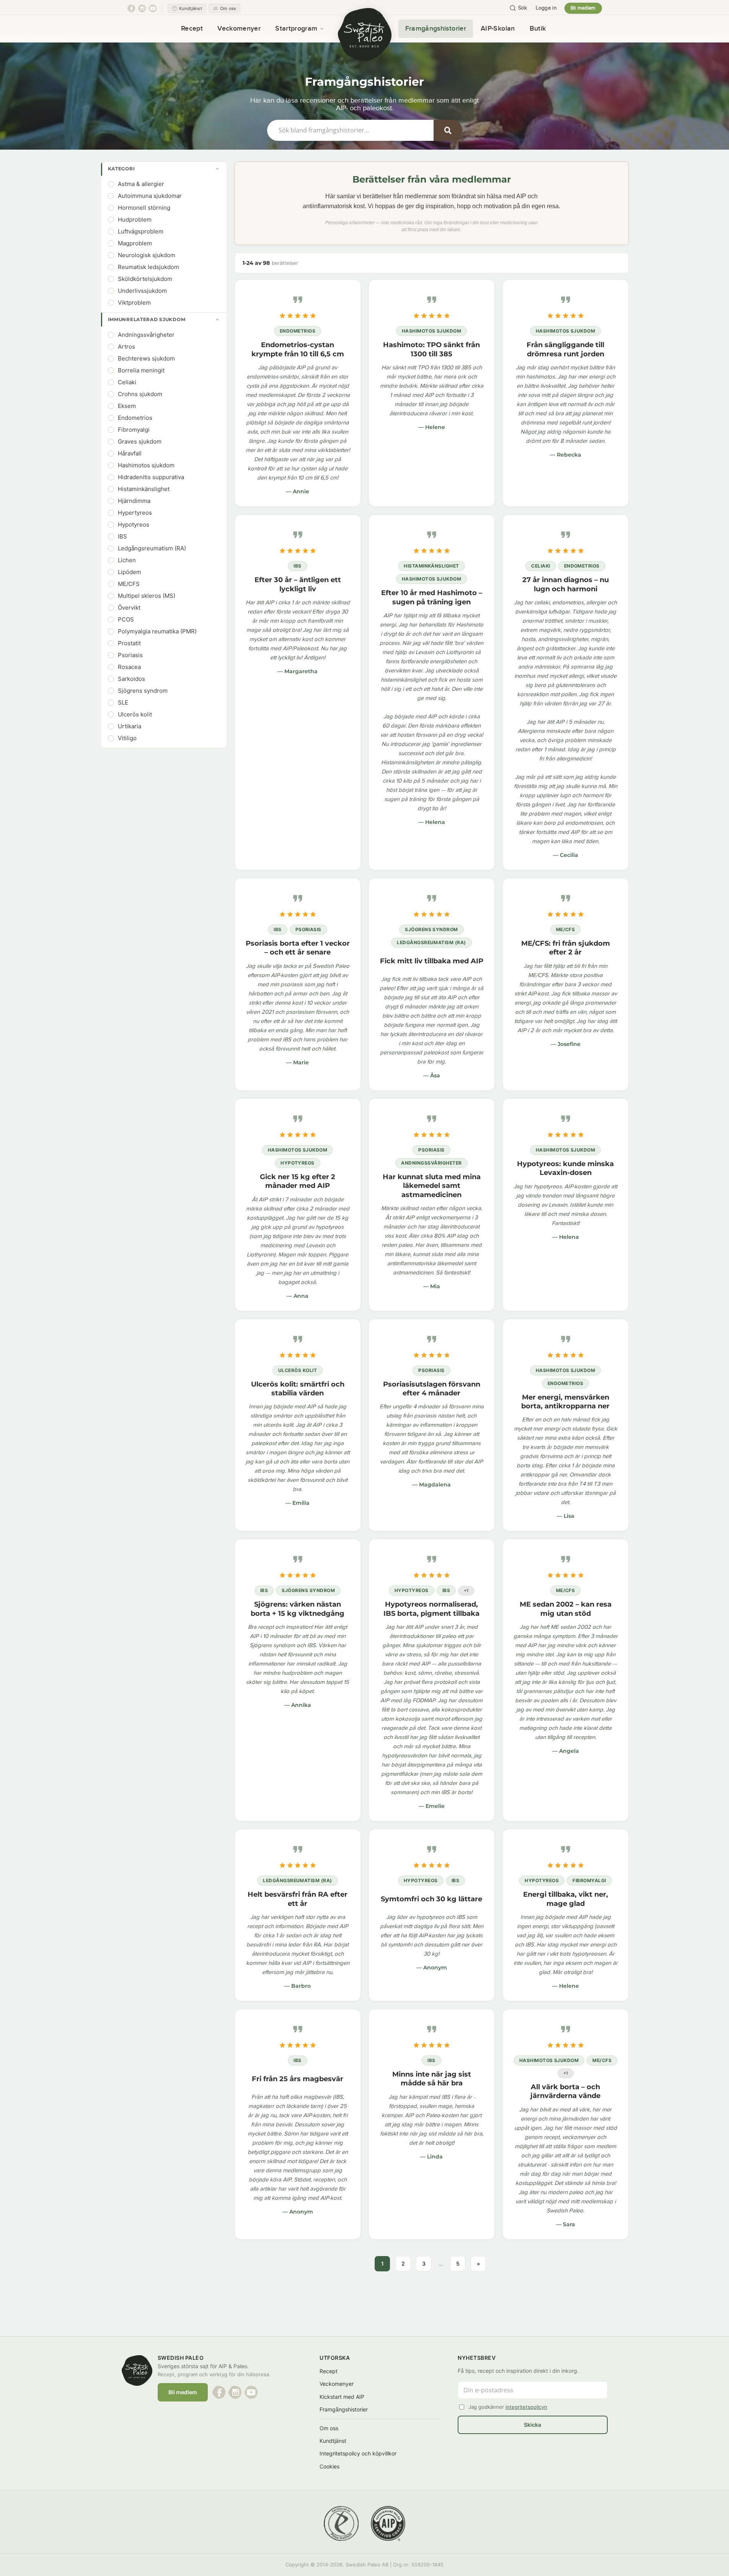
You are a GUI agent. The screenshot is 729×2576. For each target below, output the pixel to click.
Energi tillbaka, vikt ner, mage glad (566, 1899)
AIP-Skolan (498, 29)
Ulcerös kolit (298, 1370)
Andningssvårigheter (431, 1163)
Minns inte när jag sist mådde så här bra (432, 2079)
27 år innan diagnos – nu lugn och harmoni (566, 584)
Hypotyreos (298, 1163)
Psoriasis (308, 929)
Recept (192, 29)
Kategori (121, 169)
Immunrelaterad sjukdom (147, 319)
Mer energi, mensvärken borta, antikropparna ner (565, 1402)
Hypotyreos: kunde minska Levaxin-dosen (565, 1168)
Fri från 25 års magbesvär (298, 2079)
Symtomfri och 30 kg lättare (431, 1899)
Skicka (532, 2425)
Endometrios (298, 331)
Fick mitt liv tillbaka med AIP (432, 961)
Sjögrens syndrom (431, 929)
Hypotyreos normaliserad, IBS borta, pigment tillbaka (431, 1609)
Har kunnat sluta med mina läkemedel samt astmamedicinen (432, 1186)
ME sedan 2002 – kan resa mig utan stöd (566, 1609)
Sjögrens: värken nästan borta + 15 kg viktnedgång (298, 1609)
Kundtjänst (333, 2441)
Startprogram (296, 29)
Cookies (329, 2466)
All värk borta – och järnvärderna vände (565, 2091)
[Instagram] (142, 8)
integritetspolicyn (526, 2407)
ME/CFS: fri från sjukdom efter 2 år (566, 948)
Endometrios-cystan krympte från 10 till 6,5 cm (298, 349)
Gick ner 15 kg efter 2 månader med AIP (298, 1181)
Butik (538, 29)
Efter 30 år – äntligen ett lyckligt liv (298, 584)
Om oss (329, 2428)
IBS (297, 566)
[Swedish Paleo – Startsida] (365, 34)
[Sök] (448, 130)
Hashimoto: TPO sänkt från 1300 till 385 (431, 349)
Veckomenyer (239, 29)
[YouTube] (153, 8)
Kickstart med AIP (342, 2397)
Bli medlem (583, 8)
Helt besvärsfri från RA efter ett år (298, 1899)
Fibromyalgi (589, 1880)
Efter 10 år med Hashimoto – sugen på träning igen (432, 597)
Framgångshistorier (436, 29)
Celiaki (541, 566)
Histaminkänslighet (431, 566)
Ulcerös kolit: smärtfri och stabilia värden (298, 1389)
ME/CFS (566, 929)
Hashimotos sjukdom (432, 331)
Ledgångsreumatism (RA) (431, 942)
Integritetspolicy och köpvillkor (358, 2453)
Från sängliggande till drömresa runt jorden (565, 349)
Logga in (546, 8)
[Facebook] (131, 8)
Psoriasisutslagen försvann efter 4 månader (432, 1389)
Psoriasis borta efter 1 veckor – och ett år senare (298, 948)
